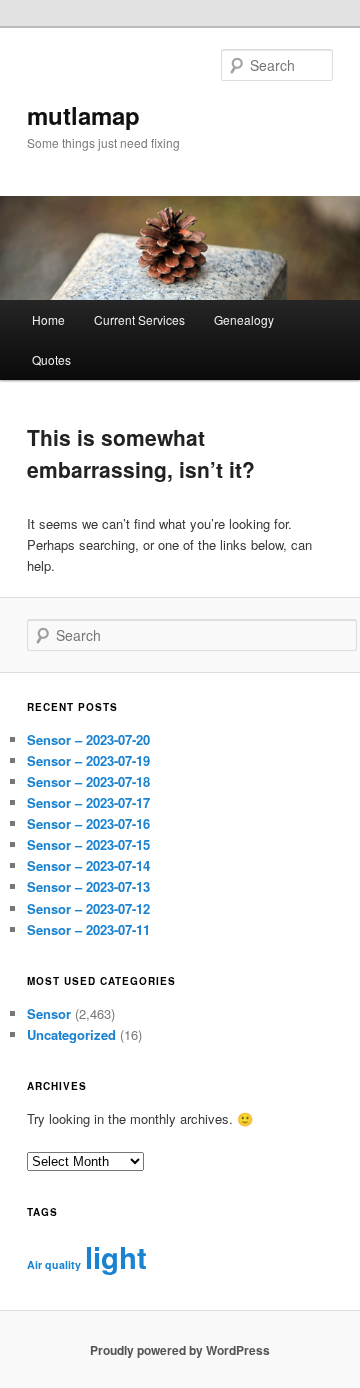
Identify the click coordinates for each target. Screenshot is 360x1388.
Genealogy (244, 319)
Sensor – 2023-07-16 (88, 823)
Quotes (51, 359)
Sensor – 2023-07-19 (88, 760)
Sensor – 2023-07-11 (88, 929)
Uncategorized (71, 1034)
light (116, 1257)
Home (48, 319)
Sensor (49, 1013)
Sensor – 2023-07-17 (88, 802)
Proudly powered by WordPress (180, 1350)
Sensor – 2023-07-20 (88, 739)
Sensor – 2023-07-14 (88, 865)
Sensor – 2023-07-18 (88, 781)
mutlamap (83, 115)
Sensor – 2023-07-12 (88, 908)
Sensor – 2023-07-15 (88, 844)
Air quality (54, 1264)
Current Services (139, 319)
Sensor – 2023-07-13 (88, 886)
